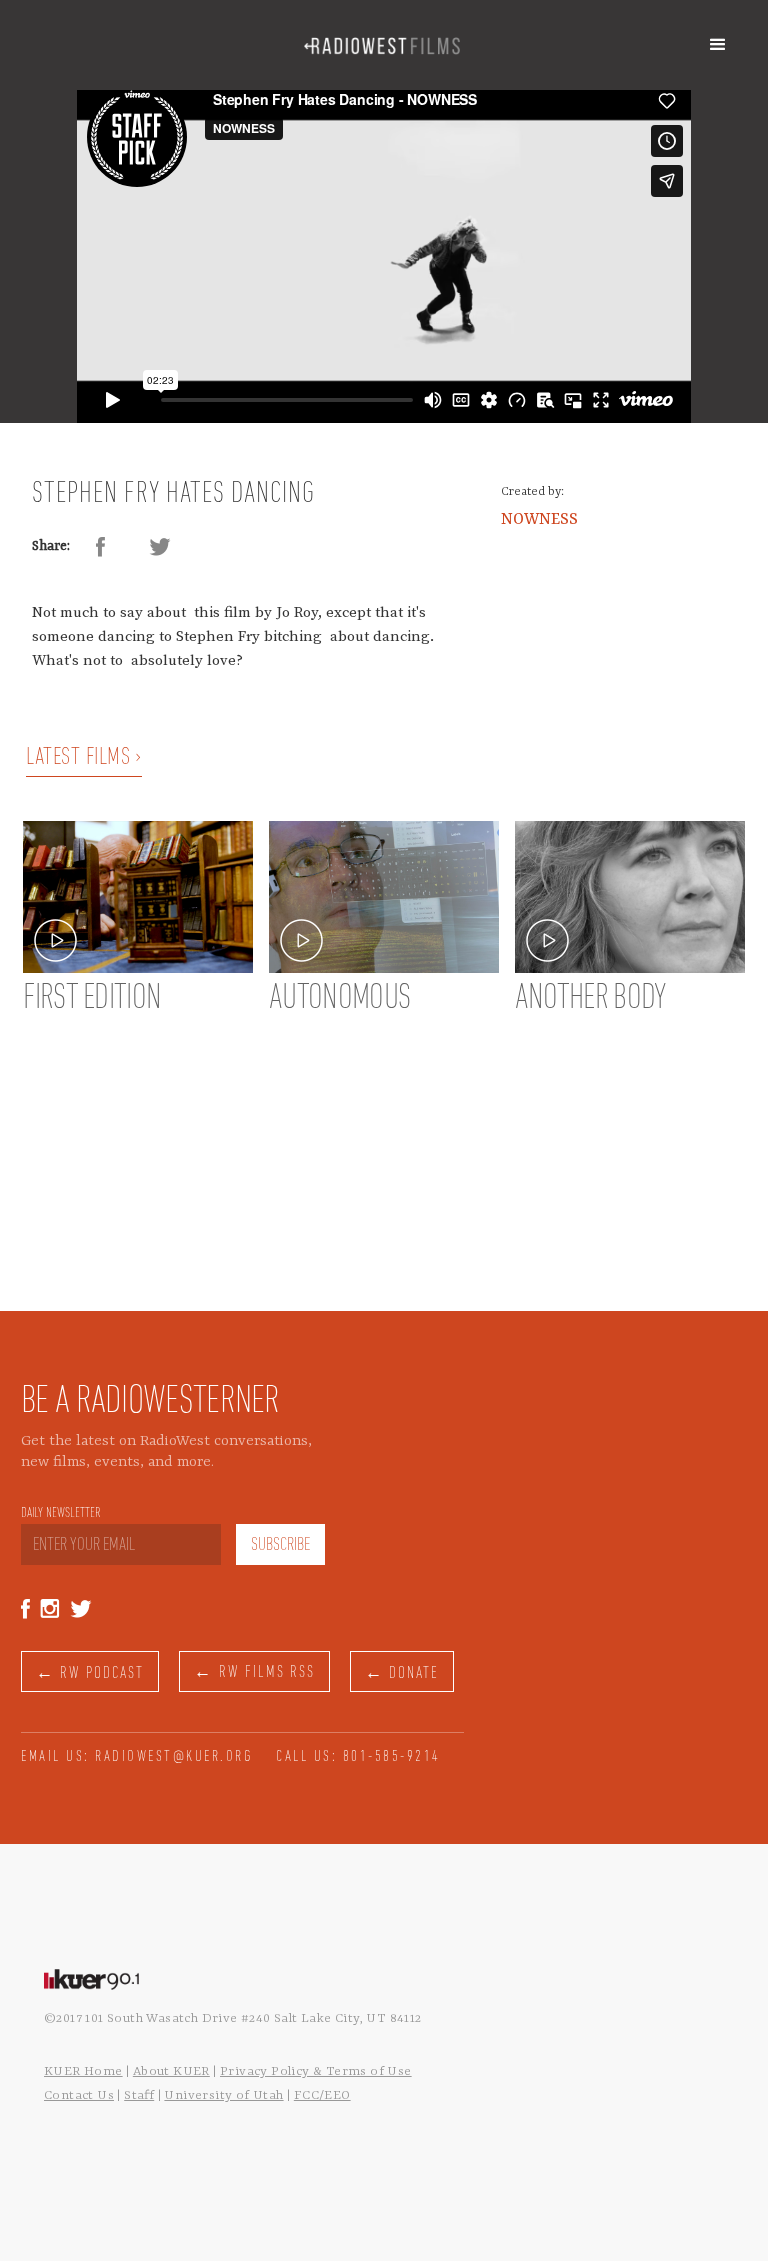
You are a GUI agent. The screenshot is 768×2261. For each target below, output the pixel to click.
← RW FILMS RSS (254, 1672)
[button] (718, 45)
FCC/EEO (322, 2095)
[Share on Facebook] (100, 547)
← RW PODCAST (90, 1673)
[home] (382, 45)
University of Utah (223, 2095)
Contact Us (79, 2095)
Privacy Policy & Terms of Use (316, 2071)
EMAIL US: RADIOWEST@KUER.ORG (137, 1757)
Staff (139, 2095)
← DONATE (402, 1673)
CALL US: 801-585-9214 (358, 1757)
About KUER (171, 2071)
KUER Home (83, 2071)
